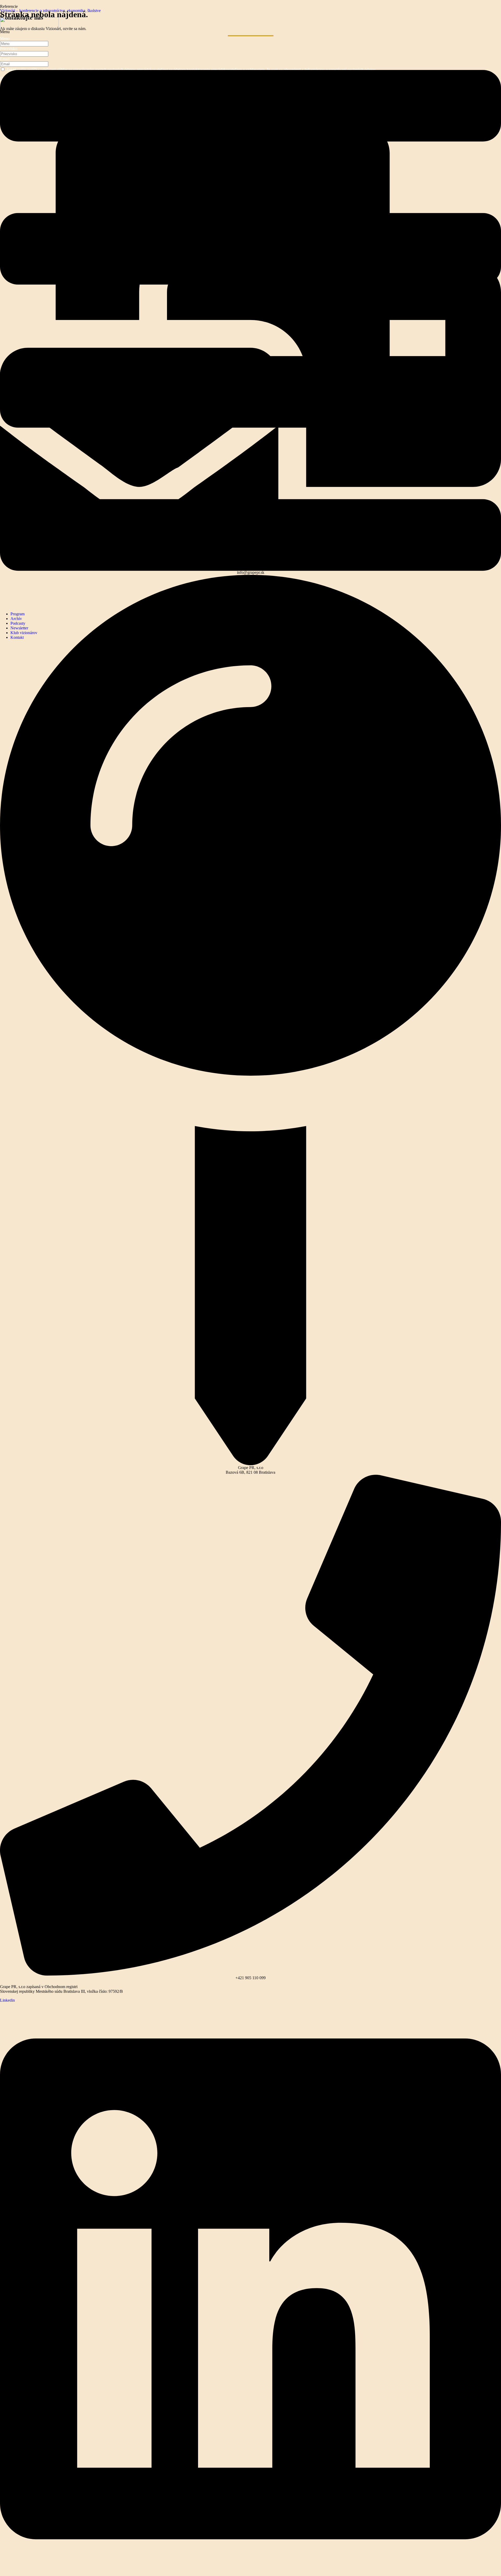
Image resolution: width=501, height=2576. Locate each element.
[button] (250, 318)
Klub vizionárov (24, 633)
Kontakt (17, 637)
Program (17, 614)
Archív (16, 619)
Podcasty (18, 623)
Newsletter (19, 628)
